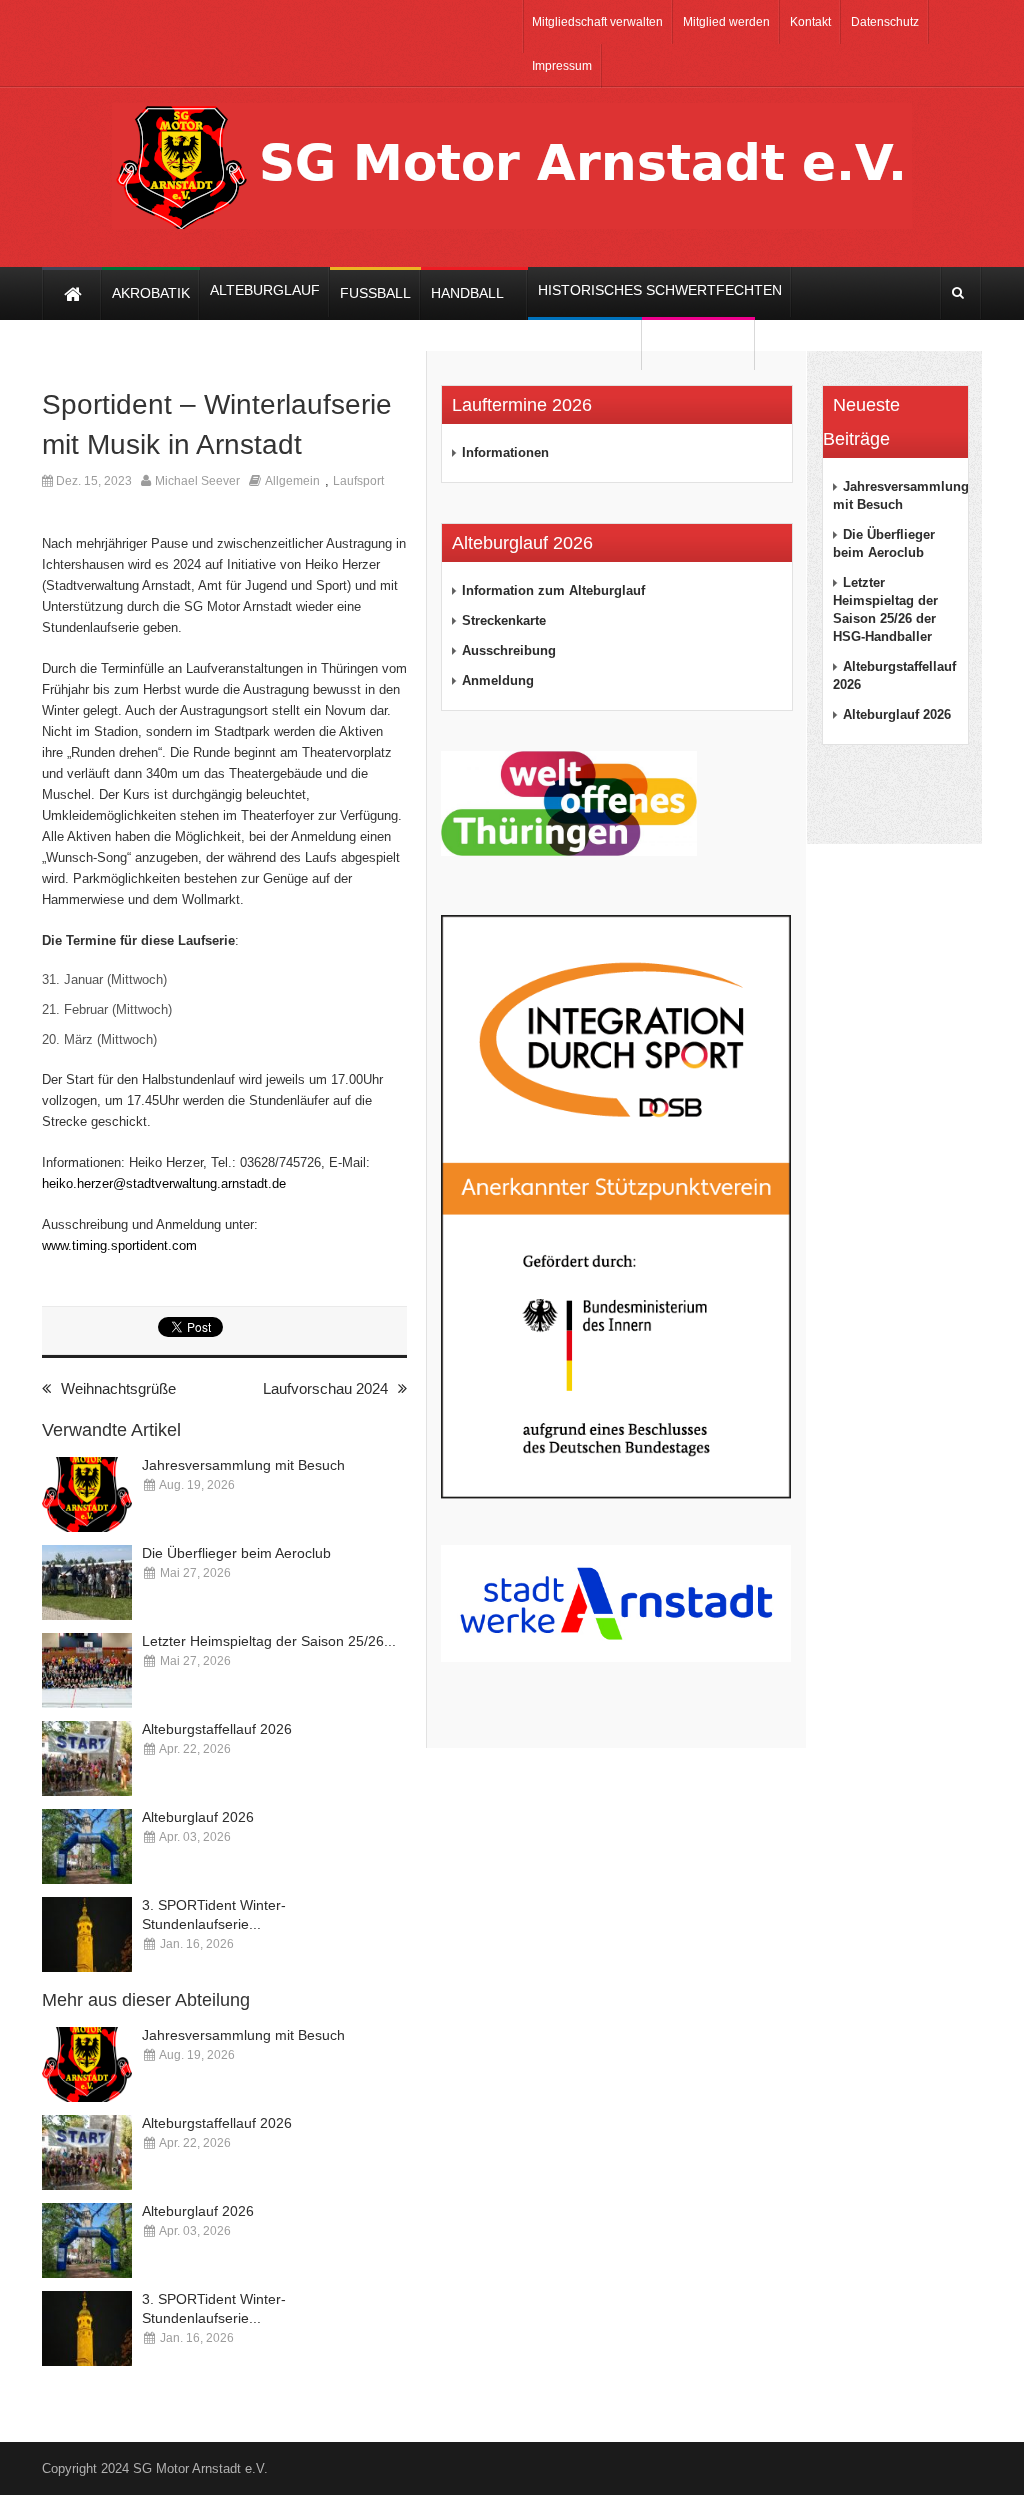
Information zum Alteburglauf (553, 590)
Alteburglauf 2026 (198, 1817)
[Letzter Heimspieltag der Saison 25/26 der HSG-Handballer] (87, 1670)
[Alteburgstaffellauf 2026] (87, 1758)
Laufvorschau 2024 (325, 1388)
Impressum (562, 66)
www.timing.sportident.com (119, 1245)
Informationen (505, 452)
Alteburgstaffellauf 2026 (217, 1729)
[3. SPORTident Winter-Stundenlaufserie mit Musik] (87, 1934)
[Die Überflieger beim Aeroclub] (87, 1582)
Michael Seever (197, 481)
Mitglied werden (726, 22)
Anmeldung (498, 680)
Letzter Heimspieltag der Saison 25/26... (269, 1641)
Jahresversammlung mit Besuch (243, 1465)
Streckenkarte (504, 620)
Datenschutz (885, 22)
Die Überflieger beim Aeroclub (236, 1553)
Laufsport (358, 481)
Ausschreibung (509, 650)
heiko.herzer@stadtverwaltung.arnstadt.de (164, 1183)
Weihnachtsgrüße (118, 1388)
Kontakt (810, 22)
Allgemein (292, 481)
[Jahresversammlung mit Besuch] (87, 1494)
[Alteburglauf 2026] (87, 1846)
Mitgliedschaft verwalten (597, 22)
